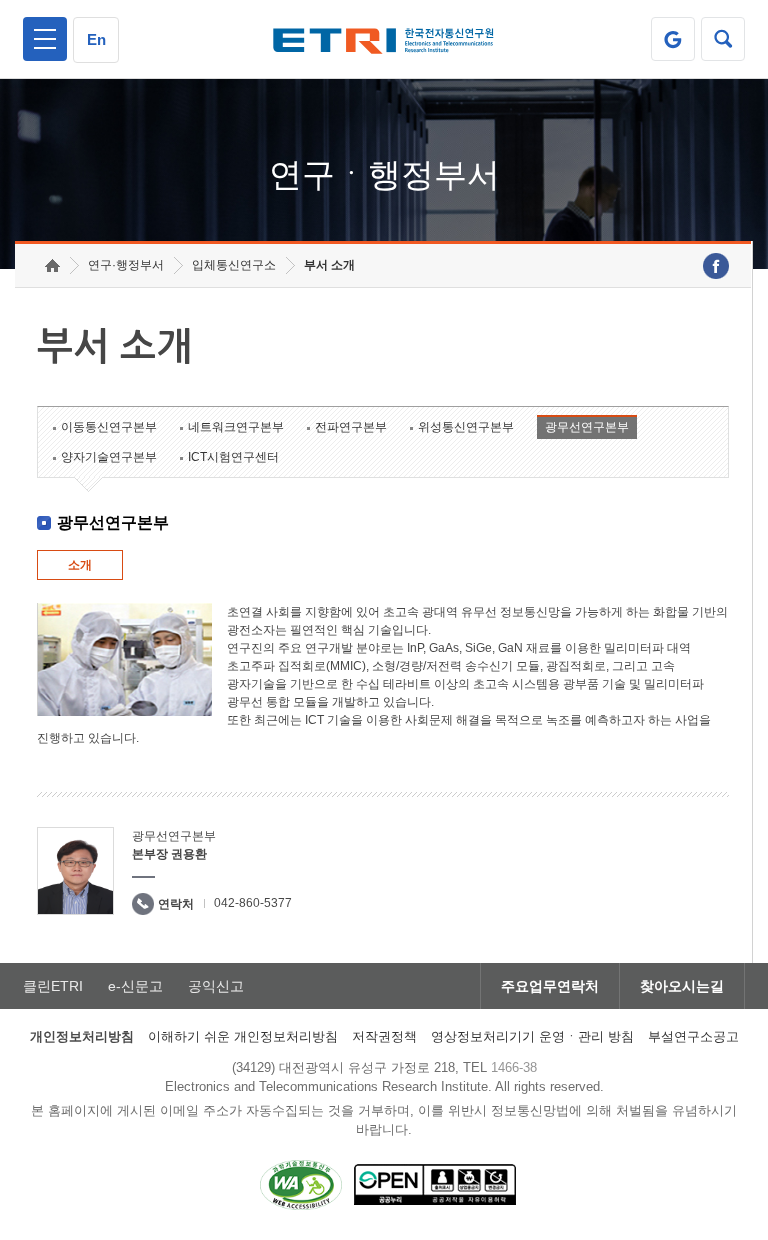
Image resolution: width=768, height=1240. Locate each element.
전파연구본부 (351, 427)
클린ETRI (53, 986)
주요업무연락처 (550, 986)
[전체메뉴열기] (45, 39)
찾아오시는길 (682, 986)
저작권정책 (384, 1036)
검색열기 (723, 39)
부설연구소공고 (693, 1036)
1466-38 (514, 1067)
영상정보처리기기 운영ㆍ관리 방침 (532, 1036)
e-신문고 (135, 986)
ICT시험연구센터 (233, 457)
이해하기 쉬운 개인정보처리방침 (243, 1036)
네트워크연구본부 (236, 427)
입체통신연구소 (234, 265)
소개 (80, 565)
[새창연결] (716, 266)
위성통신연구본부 (466, 427)
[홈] (52, 265)
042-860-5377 (253, 903)
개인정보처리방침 (82, 1036)
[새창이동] (673, 39)
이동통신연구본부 (109, 427)
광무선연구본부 (587, 427)
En (96, 39)
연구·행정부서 (126, 265)
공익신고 (216, 986)
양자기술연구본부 (109, 457)
